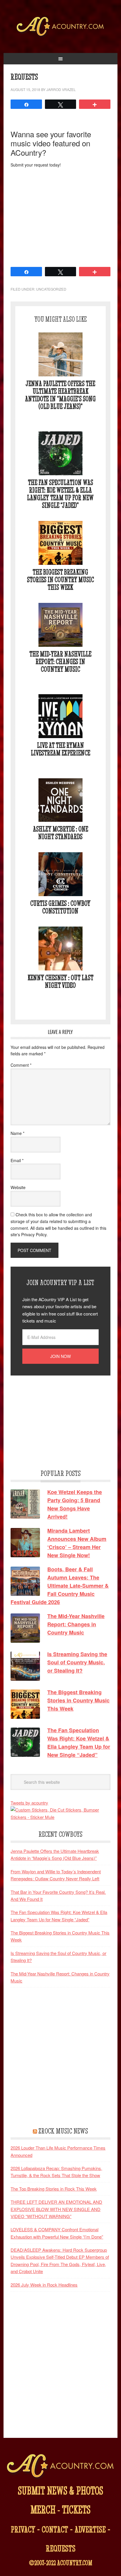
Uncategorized (51, 289)
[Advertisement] (60, 217)
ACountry (60, 35)
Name (17, 1133)
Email (17, 1160)
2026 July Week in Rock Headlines (44, 2285)
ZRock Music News (63, 2131)
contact (55, 2529)
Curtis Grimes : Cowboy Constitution (60, 907)
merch (43, 2509)
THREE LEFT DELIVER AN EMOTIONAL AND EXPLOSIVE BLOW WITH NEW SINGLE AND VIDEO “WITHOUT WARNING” (56, 2209)
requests (61, 2548)
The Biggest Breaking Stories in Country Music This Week (60, 580)
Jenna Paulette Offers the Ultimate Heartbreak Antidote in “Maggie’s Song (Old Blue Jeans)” (60, 395)
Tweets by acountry (29, 1803)
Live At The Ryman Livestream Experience (60, 749)
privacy (23, 2529)
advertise (90, 2529)
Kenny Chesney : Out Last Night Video (60, 981)
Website (18, 1187)
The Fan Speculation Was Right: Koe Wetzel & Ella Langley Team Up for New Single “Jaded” (60, 494)
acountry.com (75, 2563)
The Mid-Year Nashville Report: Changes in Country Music (60, 662)
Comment (21, 1065)
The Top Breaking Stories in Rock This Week (54, 2189)
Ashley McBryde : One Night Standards (60, 833)
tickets (76, 2509)
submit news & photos (60, 2490)
